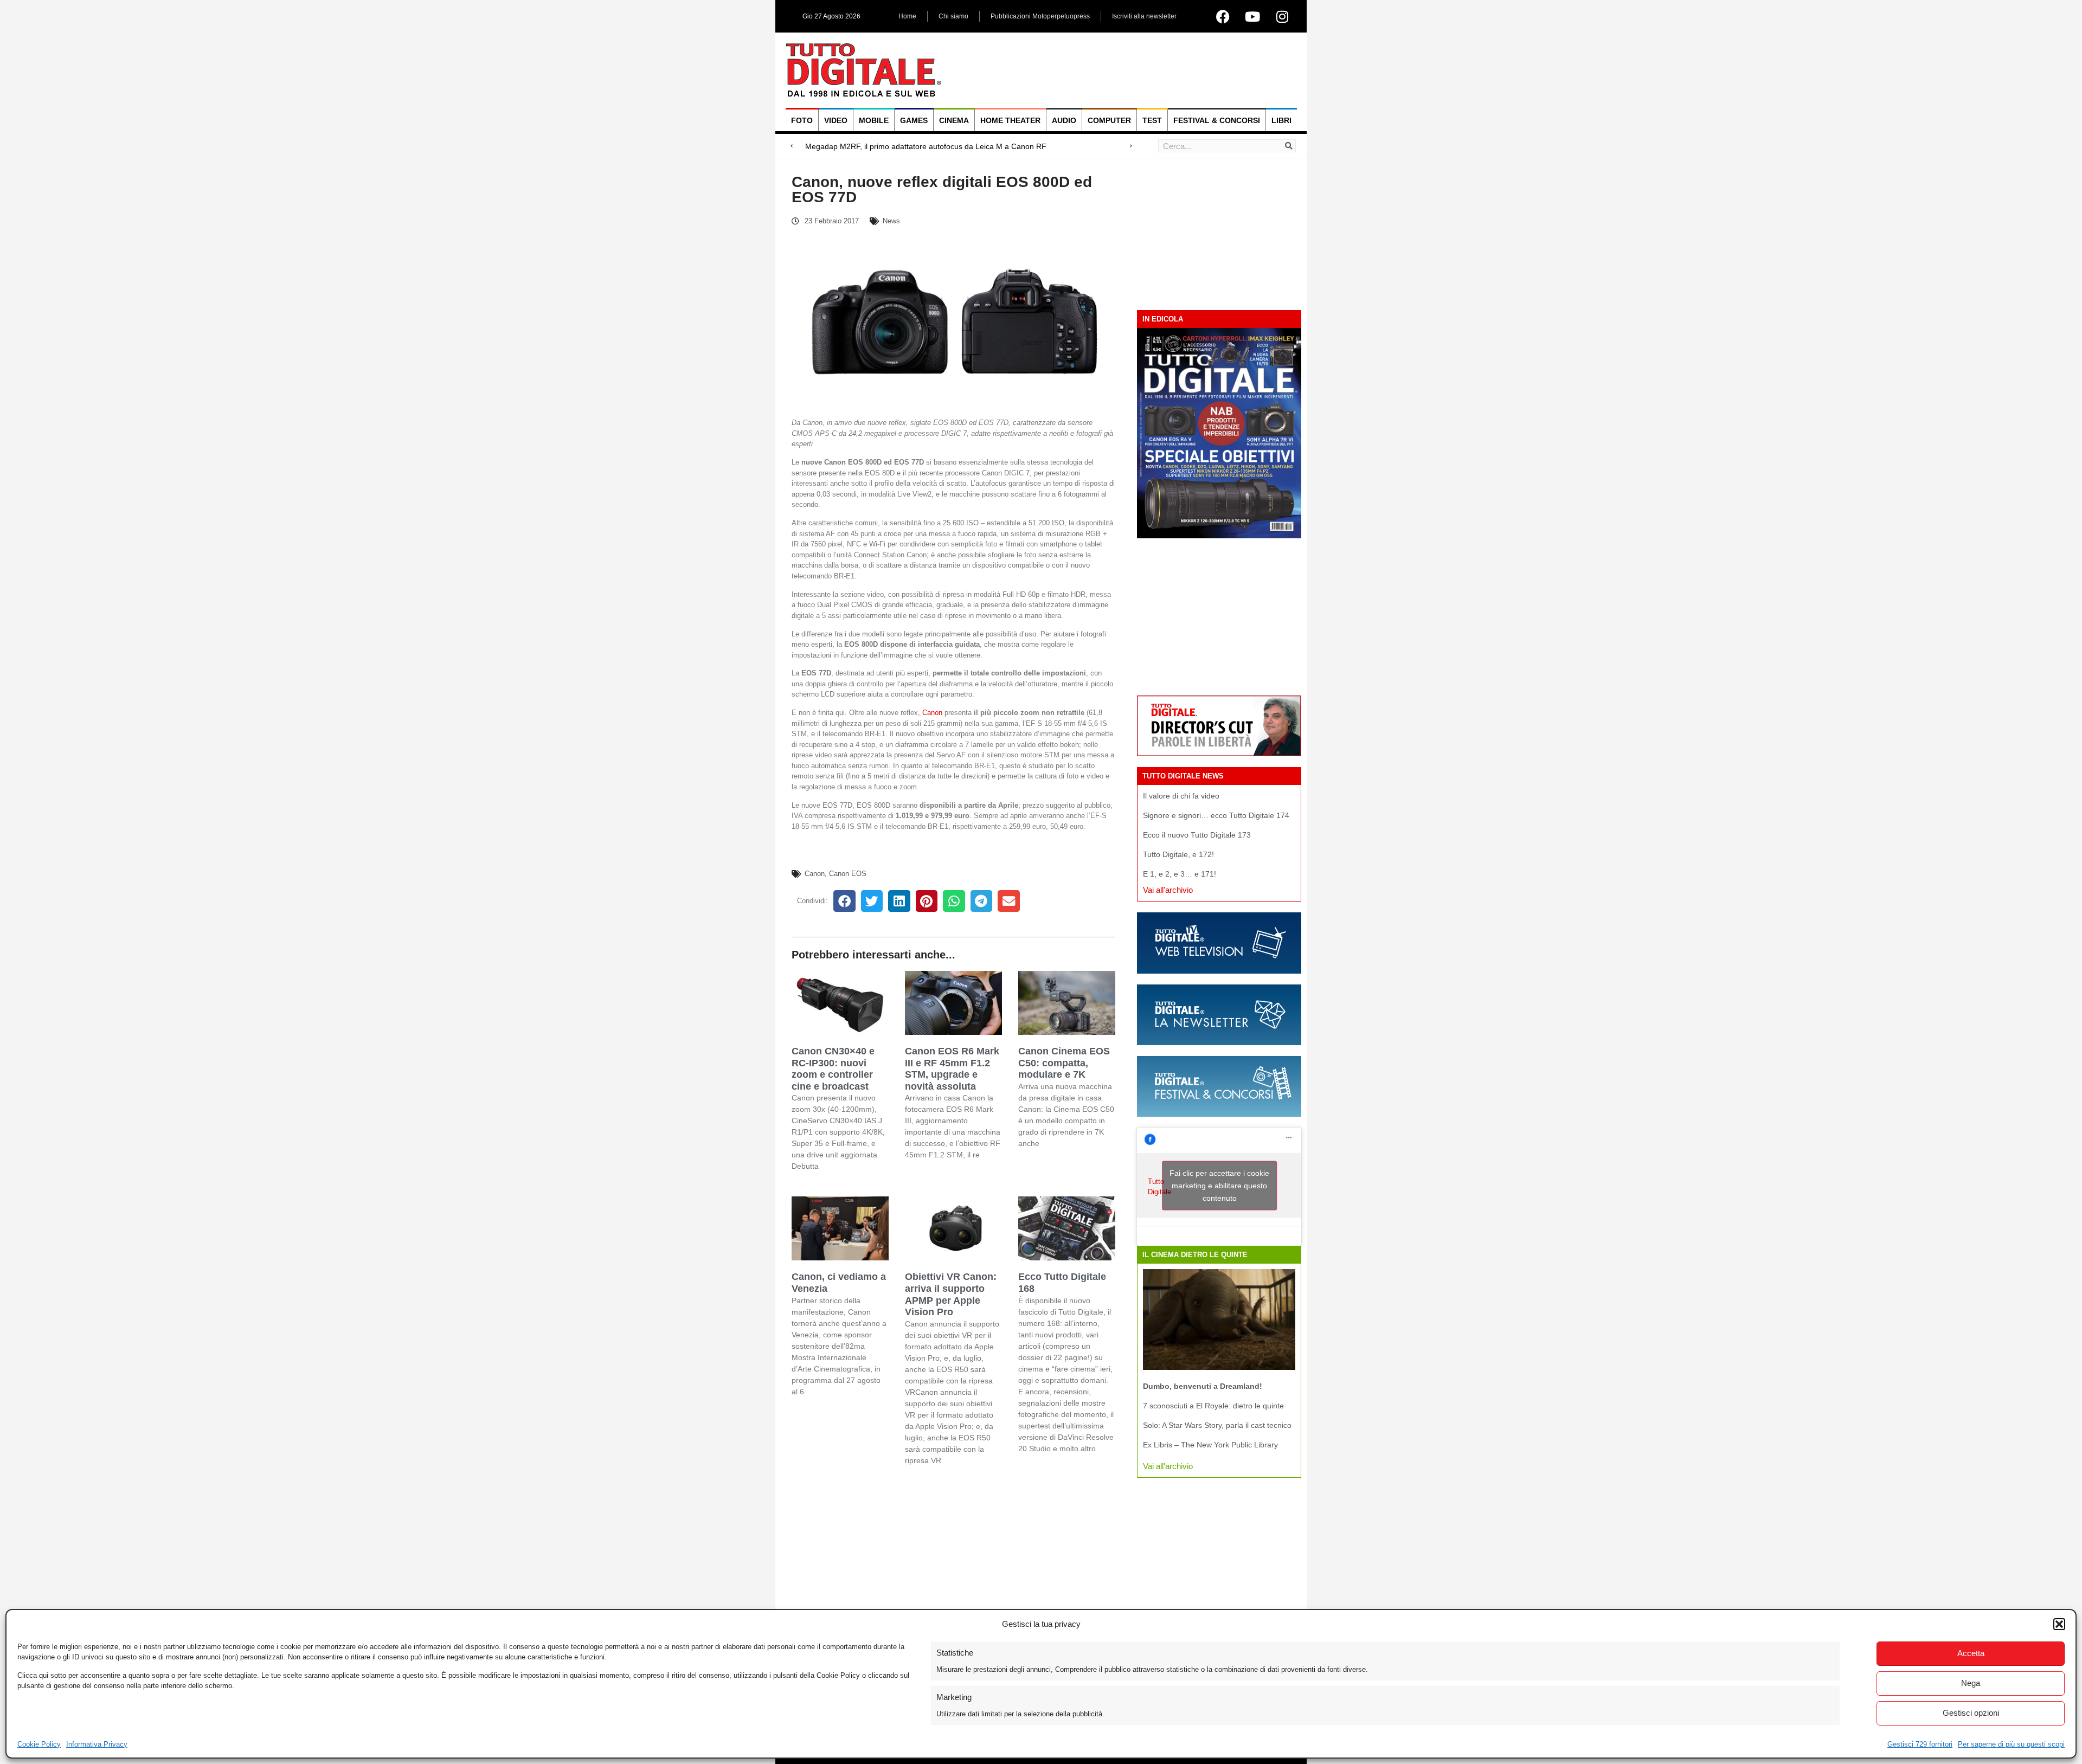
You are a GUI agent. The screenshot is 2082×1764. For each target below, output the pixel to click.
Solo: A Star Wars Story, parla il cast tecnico (1217, 1425)
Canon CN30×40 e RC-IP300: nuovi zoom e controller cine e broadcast (833, 1069)
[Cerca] (1289, 146)
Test (1152, 120)
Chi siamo (953, 16)
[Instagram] (1282, 16)
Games (914, 120)
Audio (1064, 120)
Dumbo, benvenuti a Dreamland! (1203, 1386)
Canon (932, 713)
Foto (802, 120)
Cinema (954, 120)
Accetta (1971, 1653)
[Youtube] (1252, 16)
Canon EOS (848, 874)
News (891, 221)
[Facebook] (1223, 16)
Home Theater (1010, 120)
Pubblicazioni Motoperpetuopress (1040, 16)
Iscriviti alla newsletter (1144, 16)
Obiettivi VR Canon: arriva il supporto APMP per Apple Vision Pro (951, 1294)
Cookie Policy (39, 1744)
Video (836, 120)
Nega (1971, 1683)
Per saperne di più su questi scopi (2011, 1744)
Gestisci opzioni (1971, 1713)
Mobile (874, 120)
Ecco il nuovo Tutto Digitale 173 (1197, 835)
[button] (2059, 1624)
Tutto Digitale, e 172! (1178, 854)
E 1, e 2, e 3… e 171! (1180, 874)
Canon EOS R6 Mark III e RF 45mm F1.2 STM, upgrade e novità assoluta (952, 1069)
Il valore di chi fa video (1181, 796)
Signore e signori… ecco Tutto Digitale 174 (1216, 815)
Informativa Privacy (97, 1744)
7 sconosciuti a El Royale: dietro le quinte (1213, 1406)
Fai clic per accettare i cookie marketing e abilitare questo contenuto (1219, 1186)
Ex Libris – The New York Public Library (1210, 1445)
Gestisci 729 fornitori (1920, 1744)
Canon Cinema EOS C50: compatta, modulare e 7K (1064, 1063)
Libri (1281, 120)
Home (907, 16)
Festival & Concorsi (1217, 120)
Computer (1109, 120)
